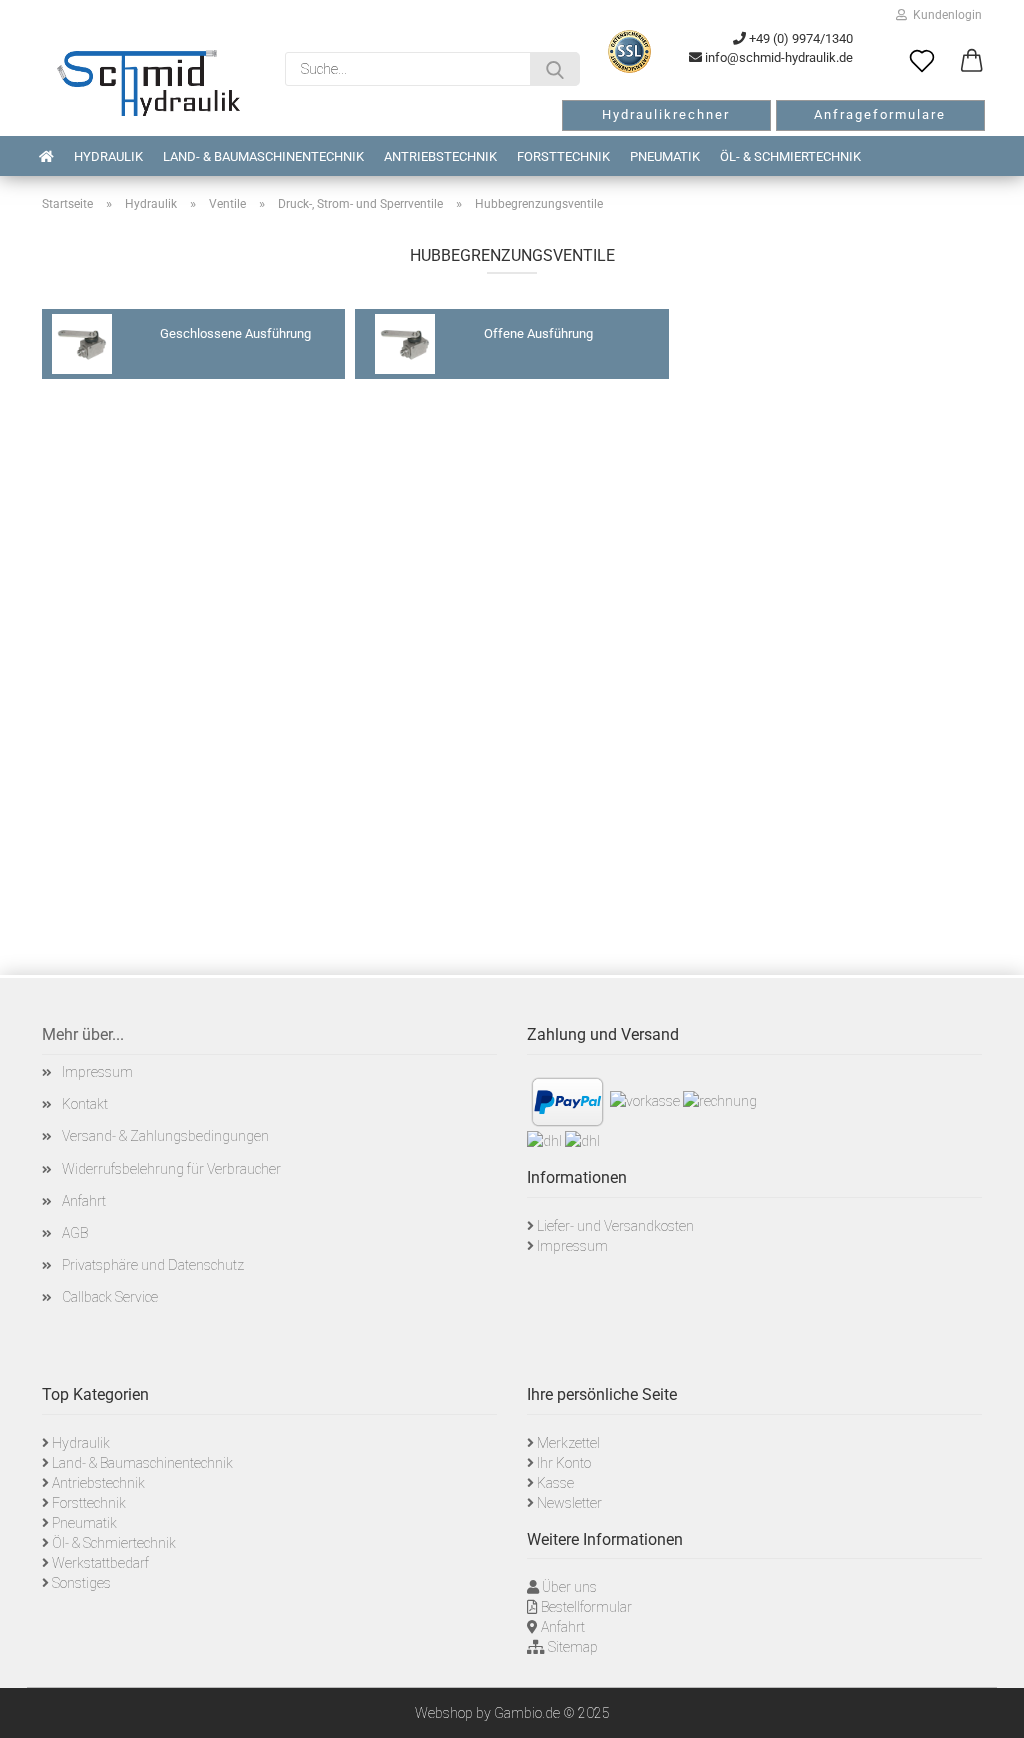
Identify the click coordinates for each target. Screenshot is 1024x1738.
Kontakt (85, 1104)
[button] (972, 62)
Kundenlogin (944, 15)
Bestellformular (586, 1607)
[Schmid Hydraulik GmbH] (148, 83)
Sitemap (573, 1647)
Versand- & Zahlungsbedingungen (165, 1136)
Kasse (555, 1483)
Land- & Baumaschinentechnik (263, 156)
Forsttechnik (563, 156)
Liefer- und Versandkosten (615, 1226)
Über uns (569, 1587)
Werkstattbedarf (100, 1563)
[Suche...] (555, 69)
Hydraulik (108, 156)
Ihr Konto (564, 1463)
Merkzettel (568, 1443)
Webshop (444, 1713)
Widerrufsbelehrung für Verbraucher (171, 1169)
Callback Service (110, 1297)
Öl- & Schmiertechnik (790, 156)
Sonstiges (81, 1583)
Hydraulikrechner (666, 114)
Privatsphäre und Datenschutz (153, 1265)
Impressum (97, 1072)
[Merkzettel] (922, 62)
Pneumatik (665, 156)
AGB (75, 1233)
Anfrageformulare (880, 114)
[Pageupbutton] (984, 1708)
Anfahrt (84, 1201)
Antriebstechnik (440, 156)
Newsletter (569, 1503)
